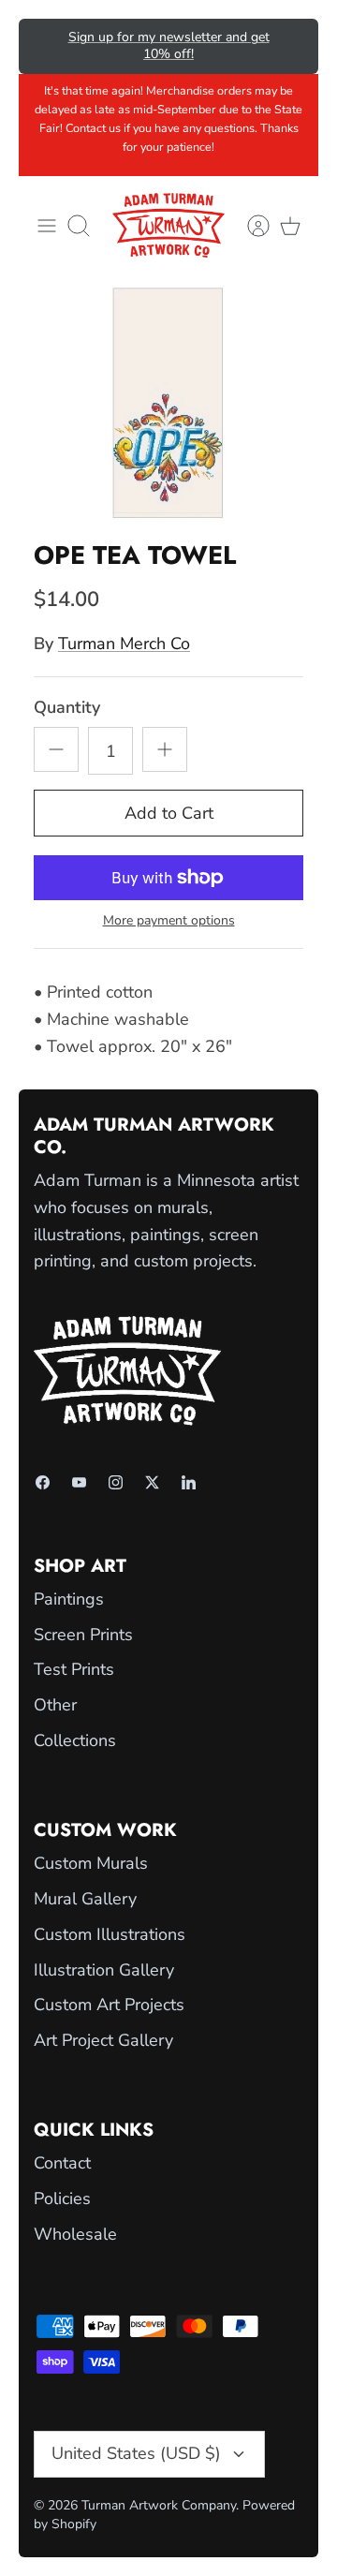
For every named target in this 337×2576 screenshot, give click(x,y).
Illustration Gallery (104, 1970)
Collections (75, 1740)
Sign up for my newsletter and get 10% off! (169, 45)
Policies (62, 2198)
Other (55, 1705)
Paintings (69, 1599)
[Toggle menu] (47, 226)
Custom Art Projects (109, 2005)
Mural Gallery (85, 1899)
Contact (62, 2163)
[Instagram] (116, 1482)
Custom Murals (91, 1863)
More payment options (169, 921)
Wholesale (75, 2234)
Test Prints (74, 1669)
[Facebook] (43, 1482)
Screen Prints (83, 1635)
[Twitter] (152, 1482)
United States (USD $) (136, 2453)
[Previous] (46, 46)
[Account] (249, 226)
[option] (168, 404)
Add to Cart (169, 813)
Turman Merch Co (124, 644)
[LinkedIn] (189, 1482)
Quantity (67, 707)
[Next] (291, 46)
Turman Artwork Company (159, 2505)
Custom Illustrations (110, 1934)
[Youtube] (79, 1482)
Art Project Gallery (103, 2040)
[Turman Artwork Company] (168, 225)
